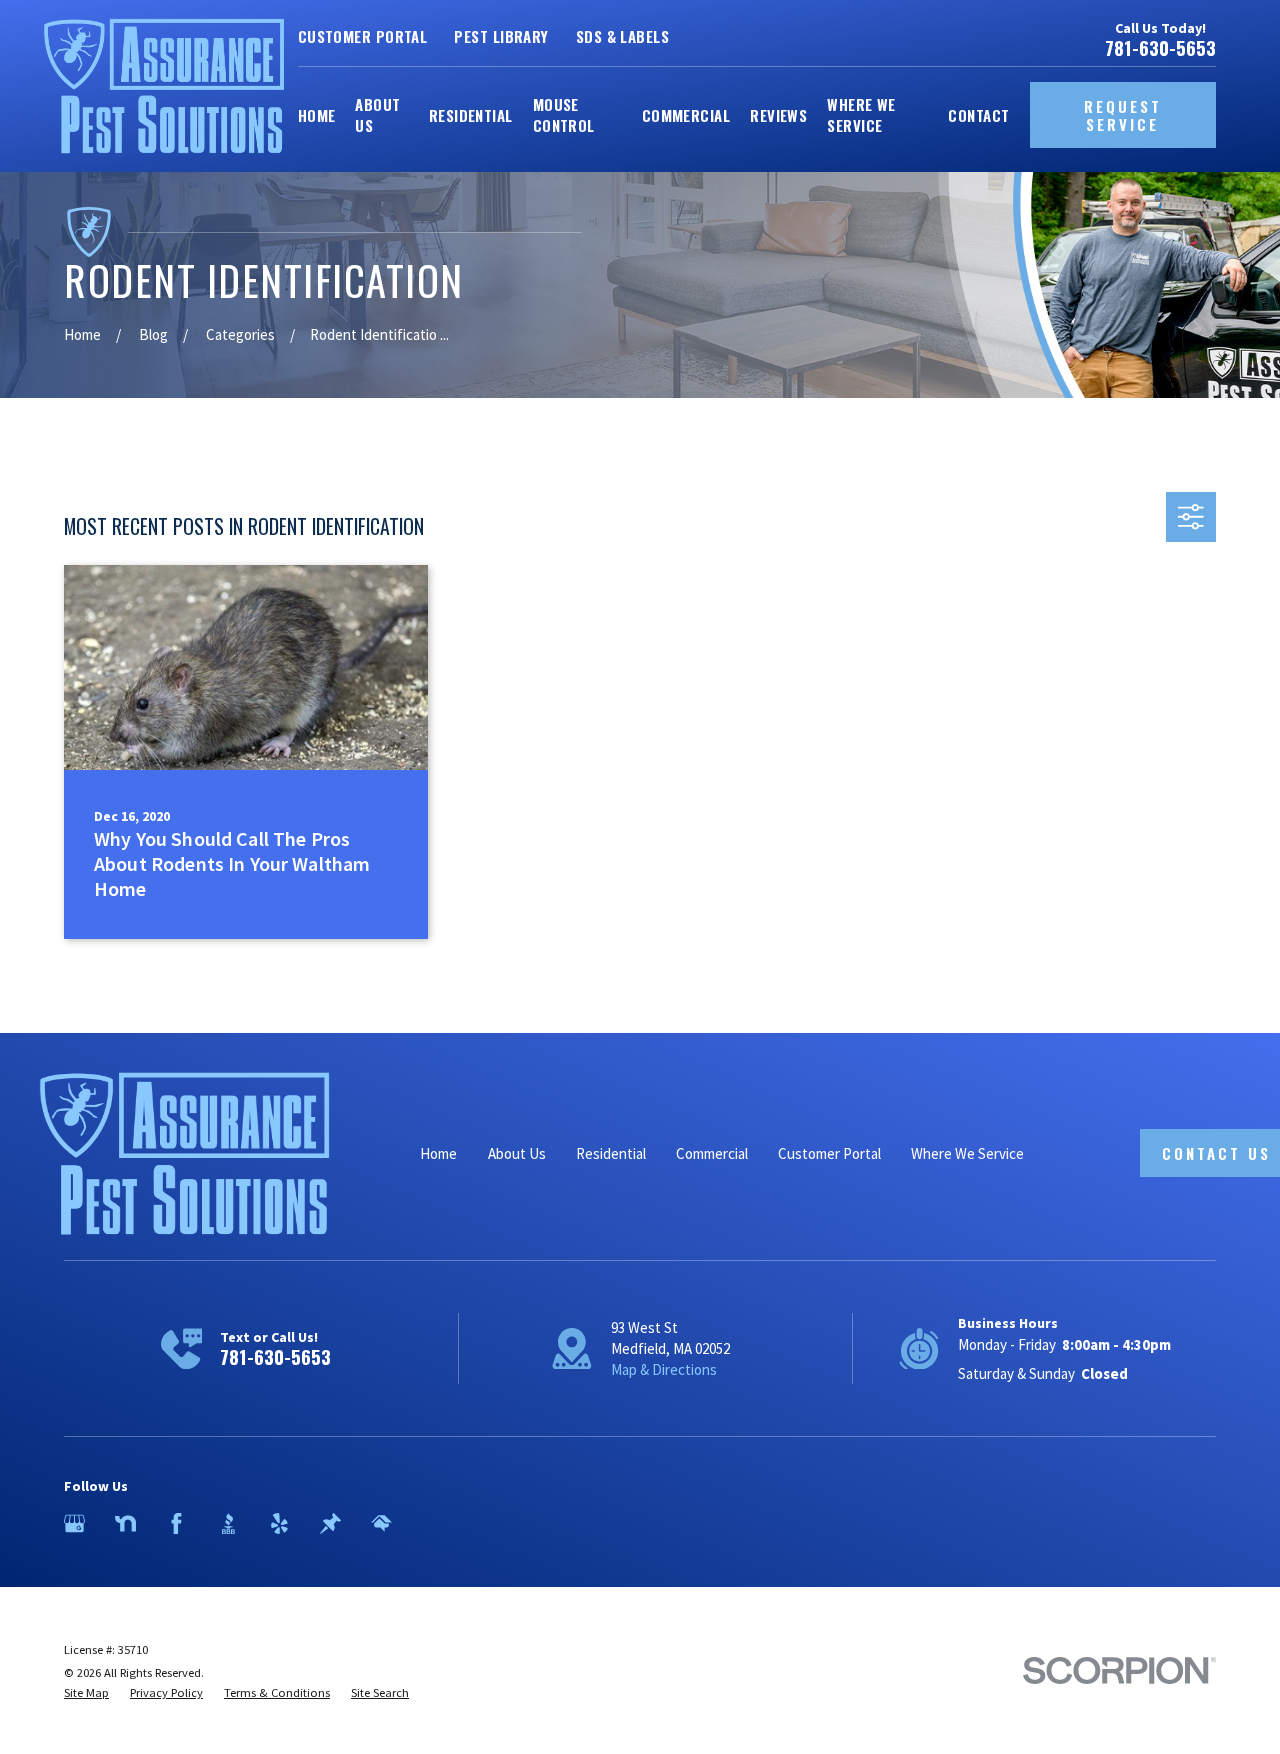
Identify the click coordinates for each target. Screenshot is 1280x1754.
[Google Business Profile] (74, 1523)
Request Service (1123, 115)
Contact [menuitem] (978, 115)
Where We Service (967, 1153)
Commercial (712, 1153)
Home (438, 1153)
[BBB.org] (228, 1523)
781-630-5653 (1160, 48)
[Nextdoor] (125, 1523)
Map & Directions (664, 1369)
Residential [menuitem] (471, 115)
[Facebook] (176, 1523)
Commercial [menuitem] (686, 115)
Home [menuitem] (317, 115)
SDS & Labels (622, 36)
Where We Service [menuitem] (861, 114)
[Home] (164, 86)
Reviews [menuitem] (778, 115)
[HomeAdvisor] (381, 1523)
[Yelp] (279, 1523)
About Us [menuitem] (377, 114)
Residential (611, 1153)
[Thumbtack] (330, 1523)
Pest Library (501, 36)
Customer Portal (363, 36)
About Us (517, 1153)
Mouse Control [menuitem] (564, 114)
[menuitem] (86, 1693)
